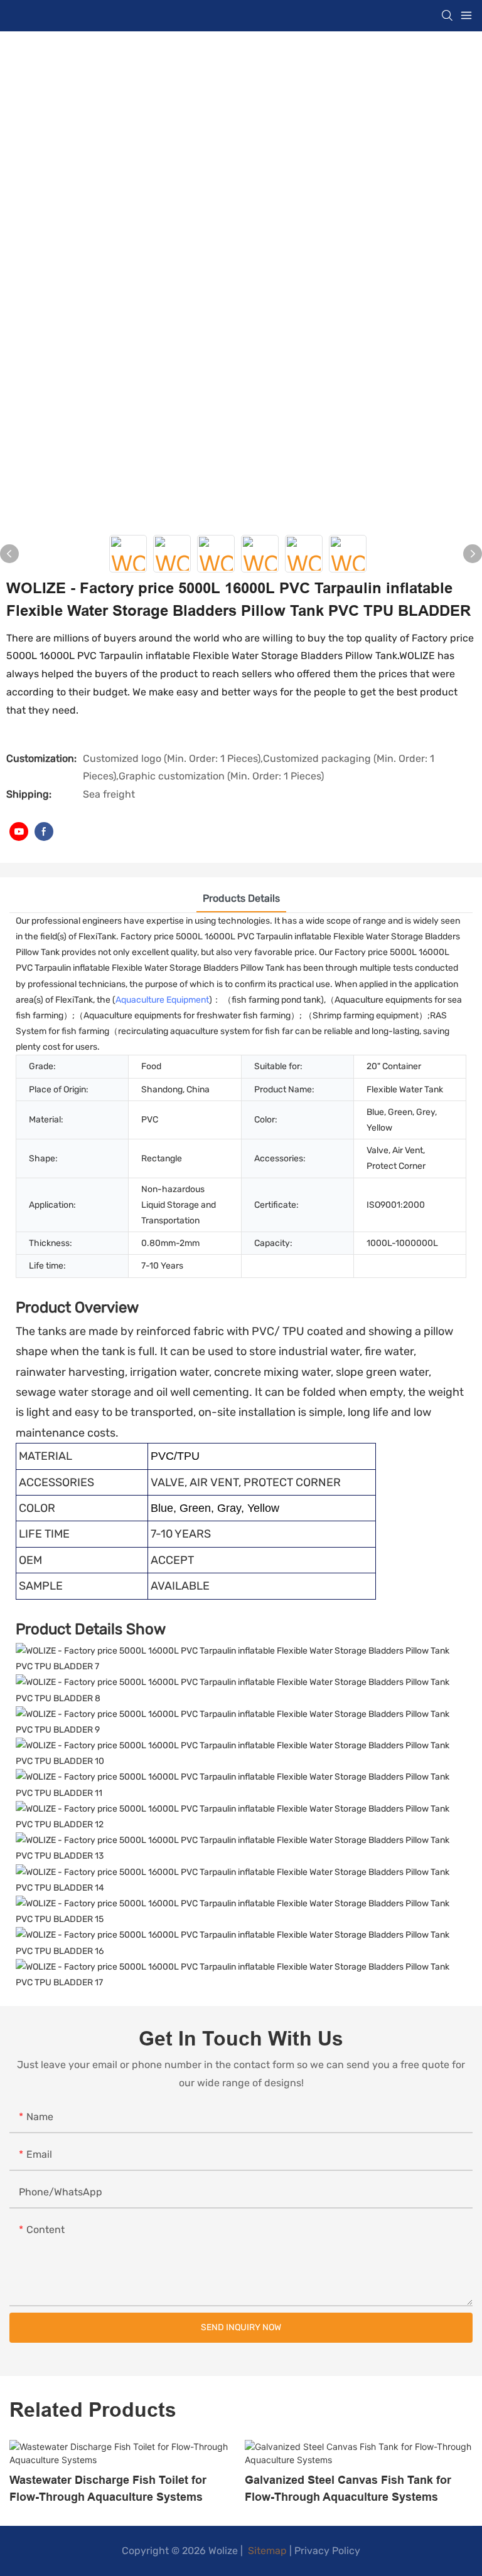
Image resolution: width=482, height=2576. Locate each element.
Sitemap (266, 2551)
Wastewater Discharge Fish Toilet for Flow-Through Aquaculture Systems (108, 2488)
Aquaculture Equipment (162, 1000)
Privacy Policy (327, 2551)
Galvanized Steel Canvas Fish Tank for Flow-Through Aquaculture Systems (348, 2488)
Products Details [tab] (241, 898)
